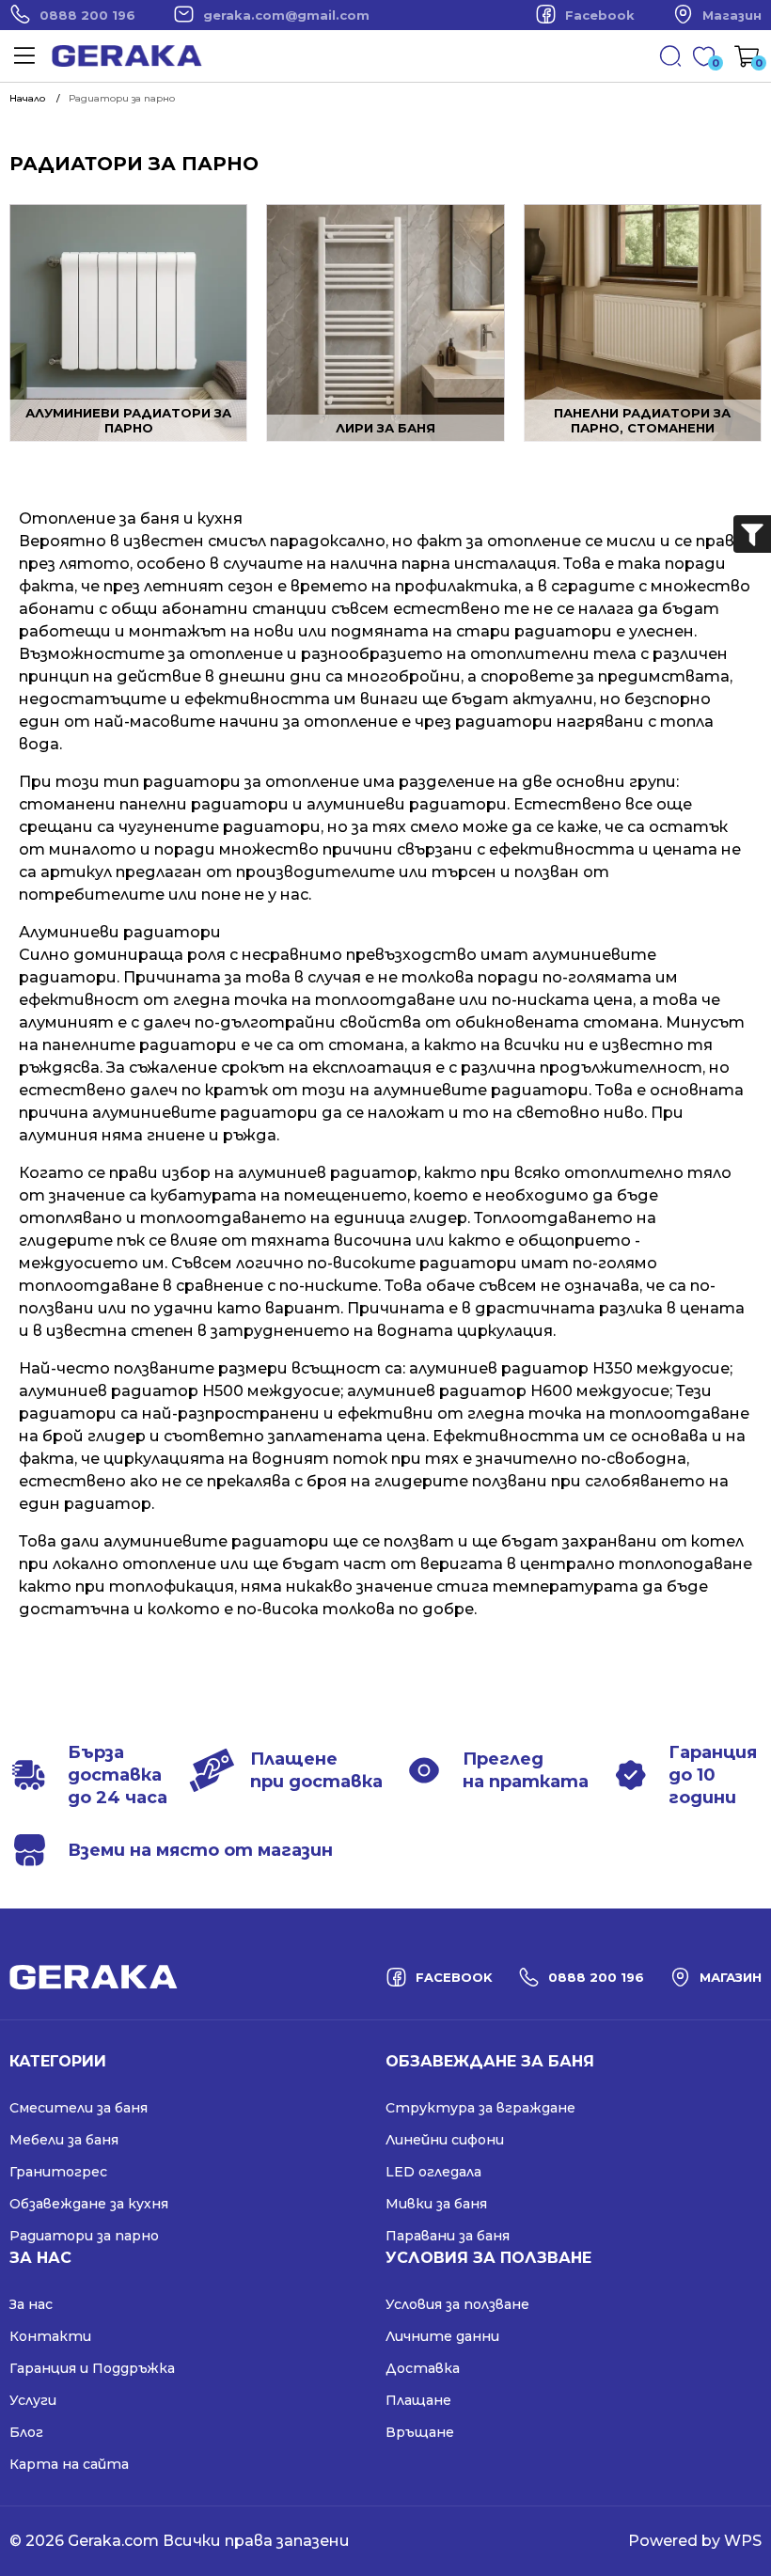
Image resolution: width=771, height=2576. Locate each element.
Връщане (420, 2432)
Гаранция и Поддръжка (92, 2368)
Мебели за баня (64, 2140)
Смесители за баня (79, 2108)
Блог (26, 2432)
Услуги (33, 2400)
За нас (31, 2304)
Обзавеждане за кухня (89, 2204)
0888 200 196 (87, 15)
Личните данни (442, 2336)
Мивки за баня (436, 2204)
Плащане (418, 2400)
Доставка (423, 2368)
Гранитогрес (58, 2172)
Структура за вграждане (480, 2108)
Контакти (50, 2336)
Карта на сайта (69, 2464)
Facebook (600, 15)
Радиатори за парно (84, 2236)
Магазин (732, 15)
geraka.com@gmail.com (286, 15)
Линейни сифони (445, 2140)
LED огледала (433, 2172)
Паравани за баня (448, 2236)
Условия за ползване (457, 2304)
